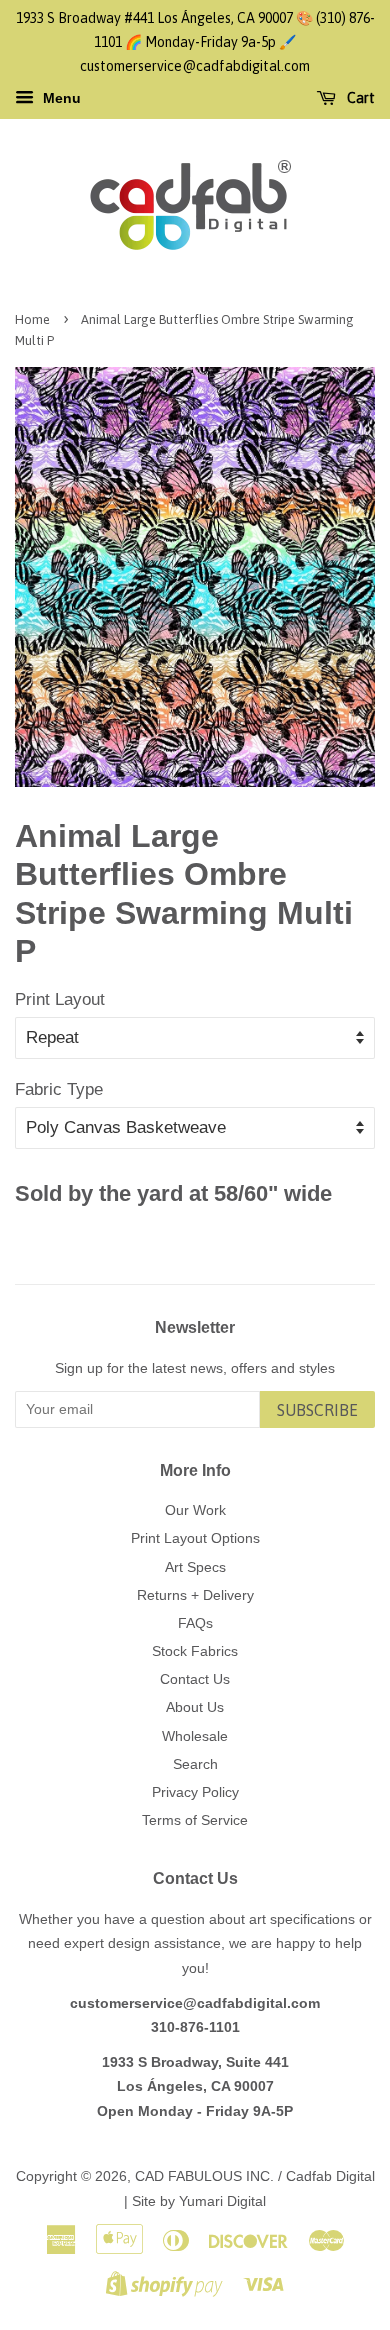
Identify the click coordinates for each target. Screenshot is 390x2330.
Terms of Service (195, 1820)
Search (195, 1764)
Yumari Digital (222, 2201)
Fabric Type (59, 1089)
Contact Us (195, 1679)
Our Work (195, 1510)
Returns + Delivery (195, 1595)
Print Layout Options (195, 1538)
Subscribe (317, 1410)
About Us (195, 1707)
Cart (359, 99)
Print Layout (60, 999)
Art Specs (195, 1567)
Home (32, 319)
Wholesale (195, 1736)
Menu (60, 99)
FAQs (195, 1623)
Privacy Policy (195, 1792)
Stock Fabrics (195, 1651)
